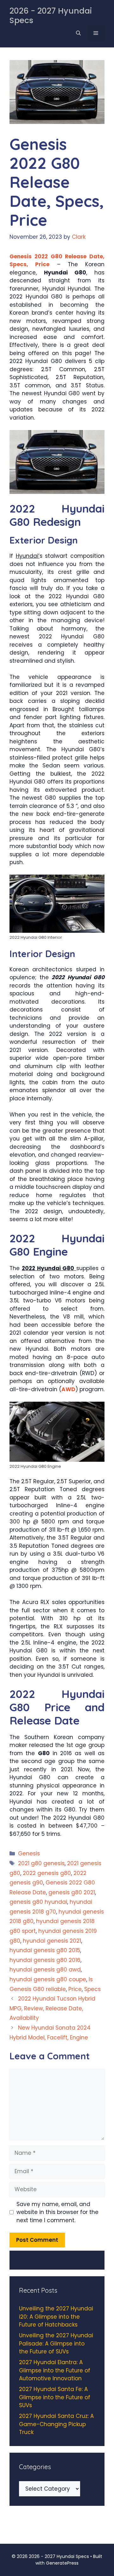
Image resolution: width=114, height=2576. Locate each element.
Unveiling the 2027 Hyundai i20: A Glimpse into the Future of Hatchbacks (56, 2317)
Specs (92, 1989)
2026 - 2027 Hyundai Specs (51, 16)
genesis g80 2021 (72, 1892)
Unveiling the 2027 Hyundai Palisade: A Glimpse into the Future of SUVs (56, 2343)
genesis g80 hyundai (38, 1902)
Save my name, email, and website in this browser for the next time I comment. (57, 2212)
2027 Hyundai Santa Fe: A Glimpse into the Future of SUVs (55, 2397)
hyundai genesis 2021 (52, 1941)
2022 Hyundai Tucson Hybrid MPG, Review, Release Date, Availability (52, 2008)
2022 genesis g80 (47, 1873)
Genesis (29, 1854)
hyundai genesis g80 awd (45, 1970)
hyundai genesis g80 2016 (45, 1960)
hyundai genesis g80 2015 (45, 1950)
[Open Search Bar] (78, 33)
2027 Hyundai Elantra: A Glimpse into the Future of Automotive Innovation (55, 2370)
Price (75, 1989)
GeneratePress (62, 2563)
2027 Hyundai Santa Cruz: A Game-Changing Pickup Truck (56, 2424)
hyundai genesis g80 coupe (48, 1979)
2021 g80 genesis (41, 1863)
